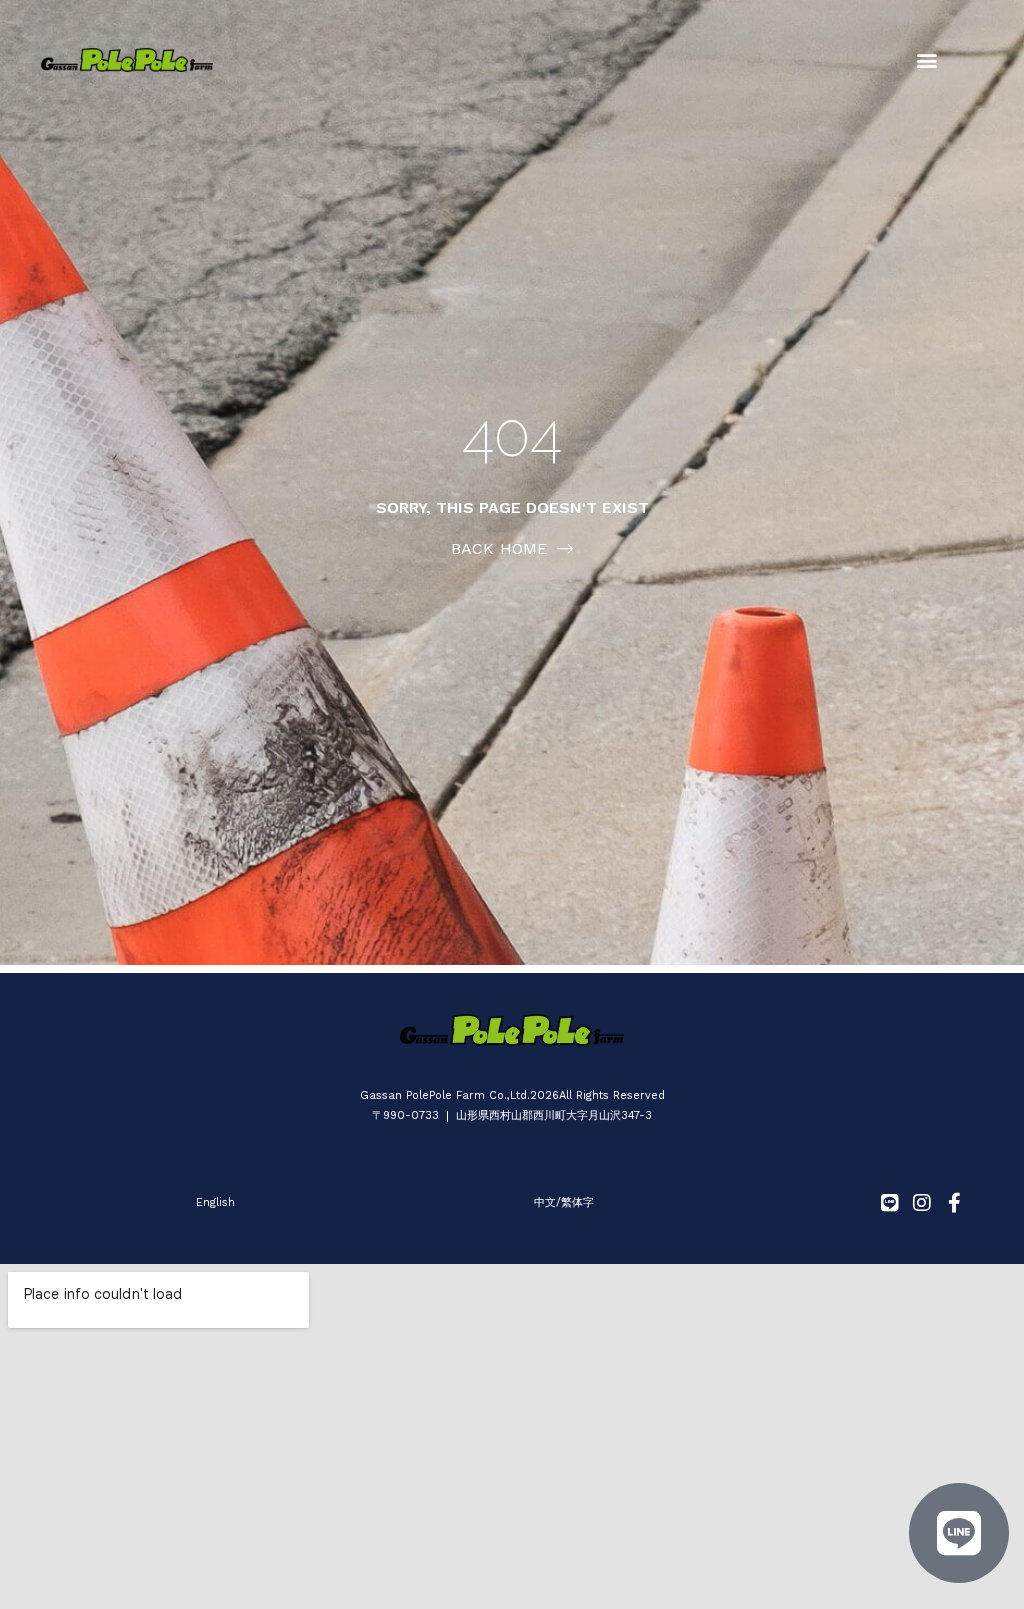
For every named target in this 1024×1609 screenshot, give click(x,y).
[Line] (890, 1203)
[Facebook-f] (954, 1203)
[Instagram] (922, 1203)
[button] (926, 60)
